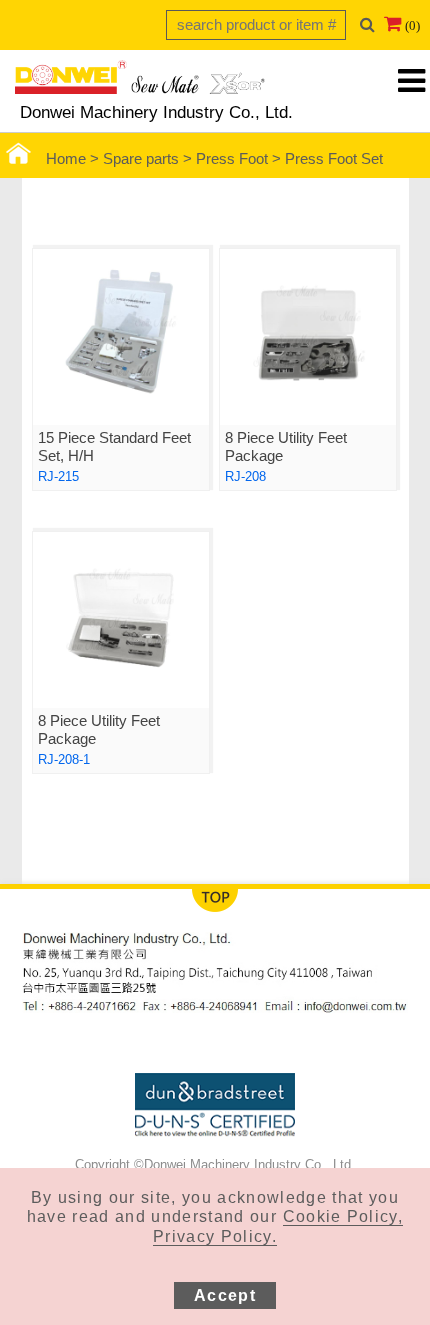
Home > (74, 159)
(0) (412, 25)
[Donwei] (140, 83)
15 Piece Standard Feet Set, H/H (114, 447)
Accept (225, 1295)
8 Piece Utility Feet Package (286, 447)
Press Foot (232, 159)
